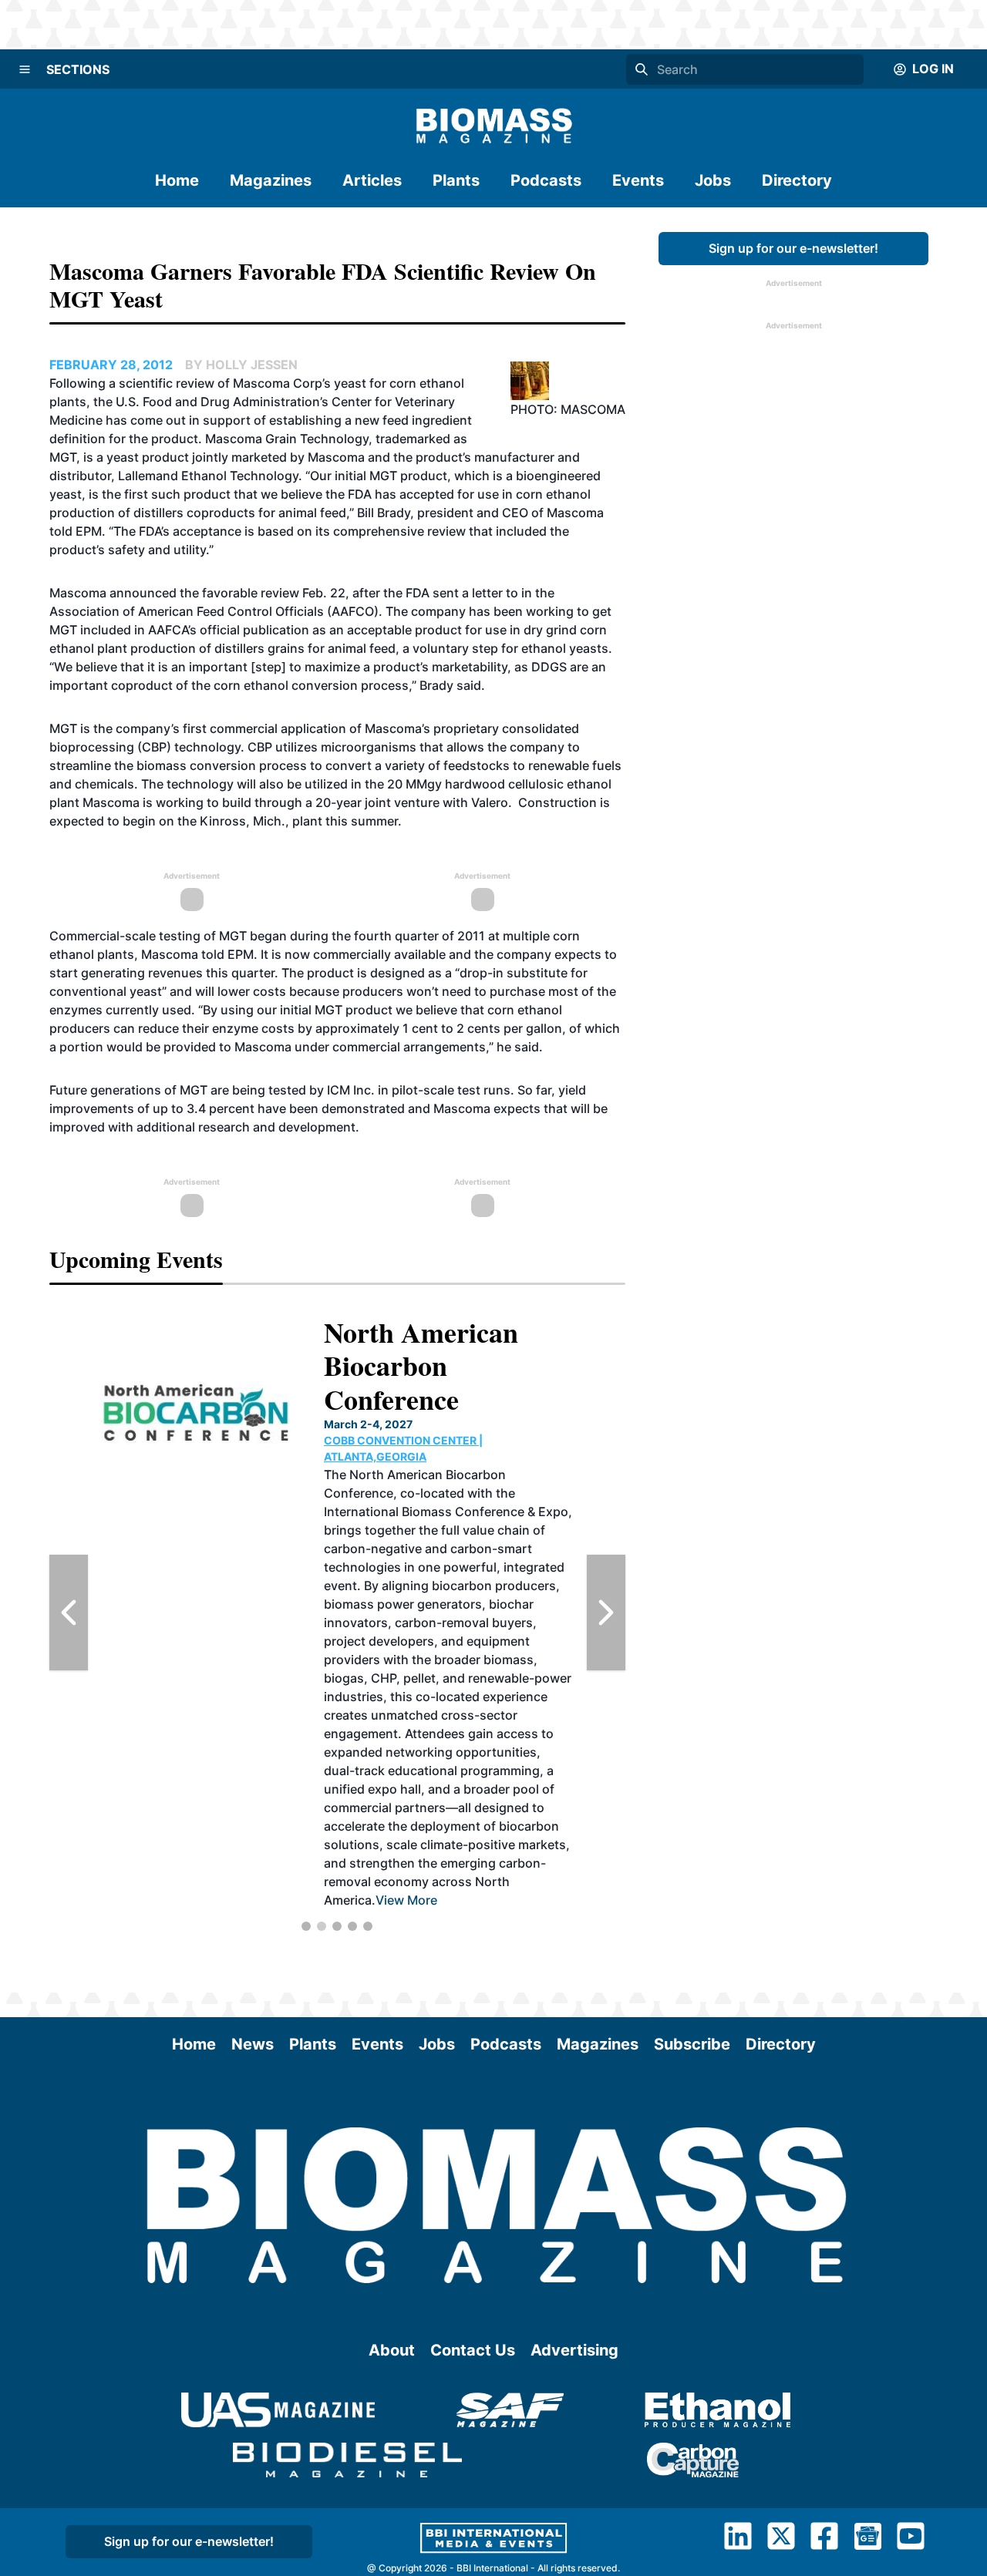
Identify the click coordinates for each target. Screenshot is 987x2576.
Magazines (271, 180)
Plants (456, 180)
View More (406, 1900)
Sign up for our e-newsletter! (793, 248)
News (253, 2044)
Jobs (713, 180)
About (392, 2350)
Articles (372, 180)
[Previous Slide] (69, 1613)
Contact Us (473, 2350)
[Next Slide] (606, 1613)
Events (638, 180)
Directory (797, 180)
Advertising (574, 2350)
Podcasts (546, 180)
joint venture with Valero (436, 802)
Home (177, 180)
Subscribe (692, 2044)
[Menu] (25, 69)
